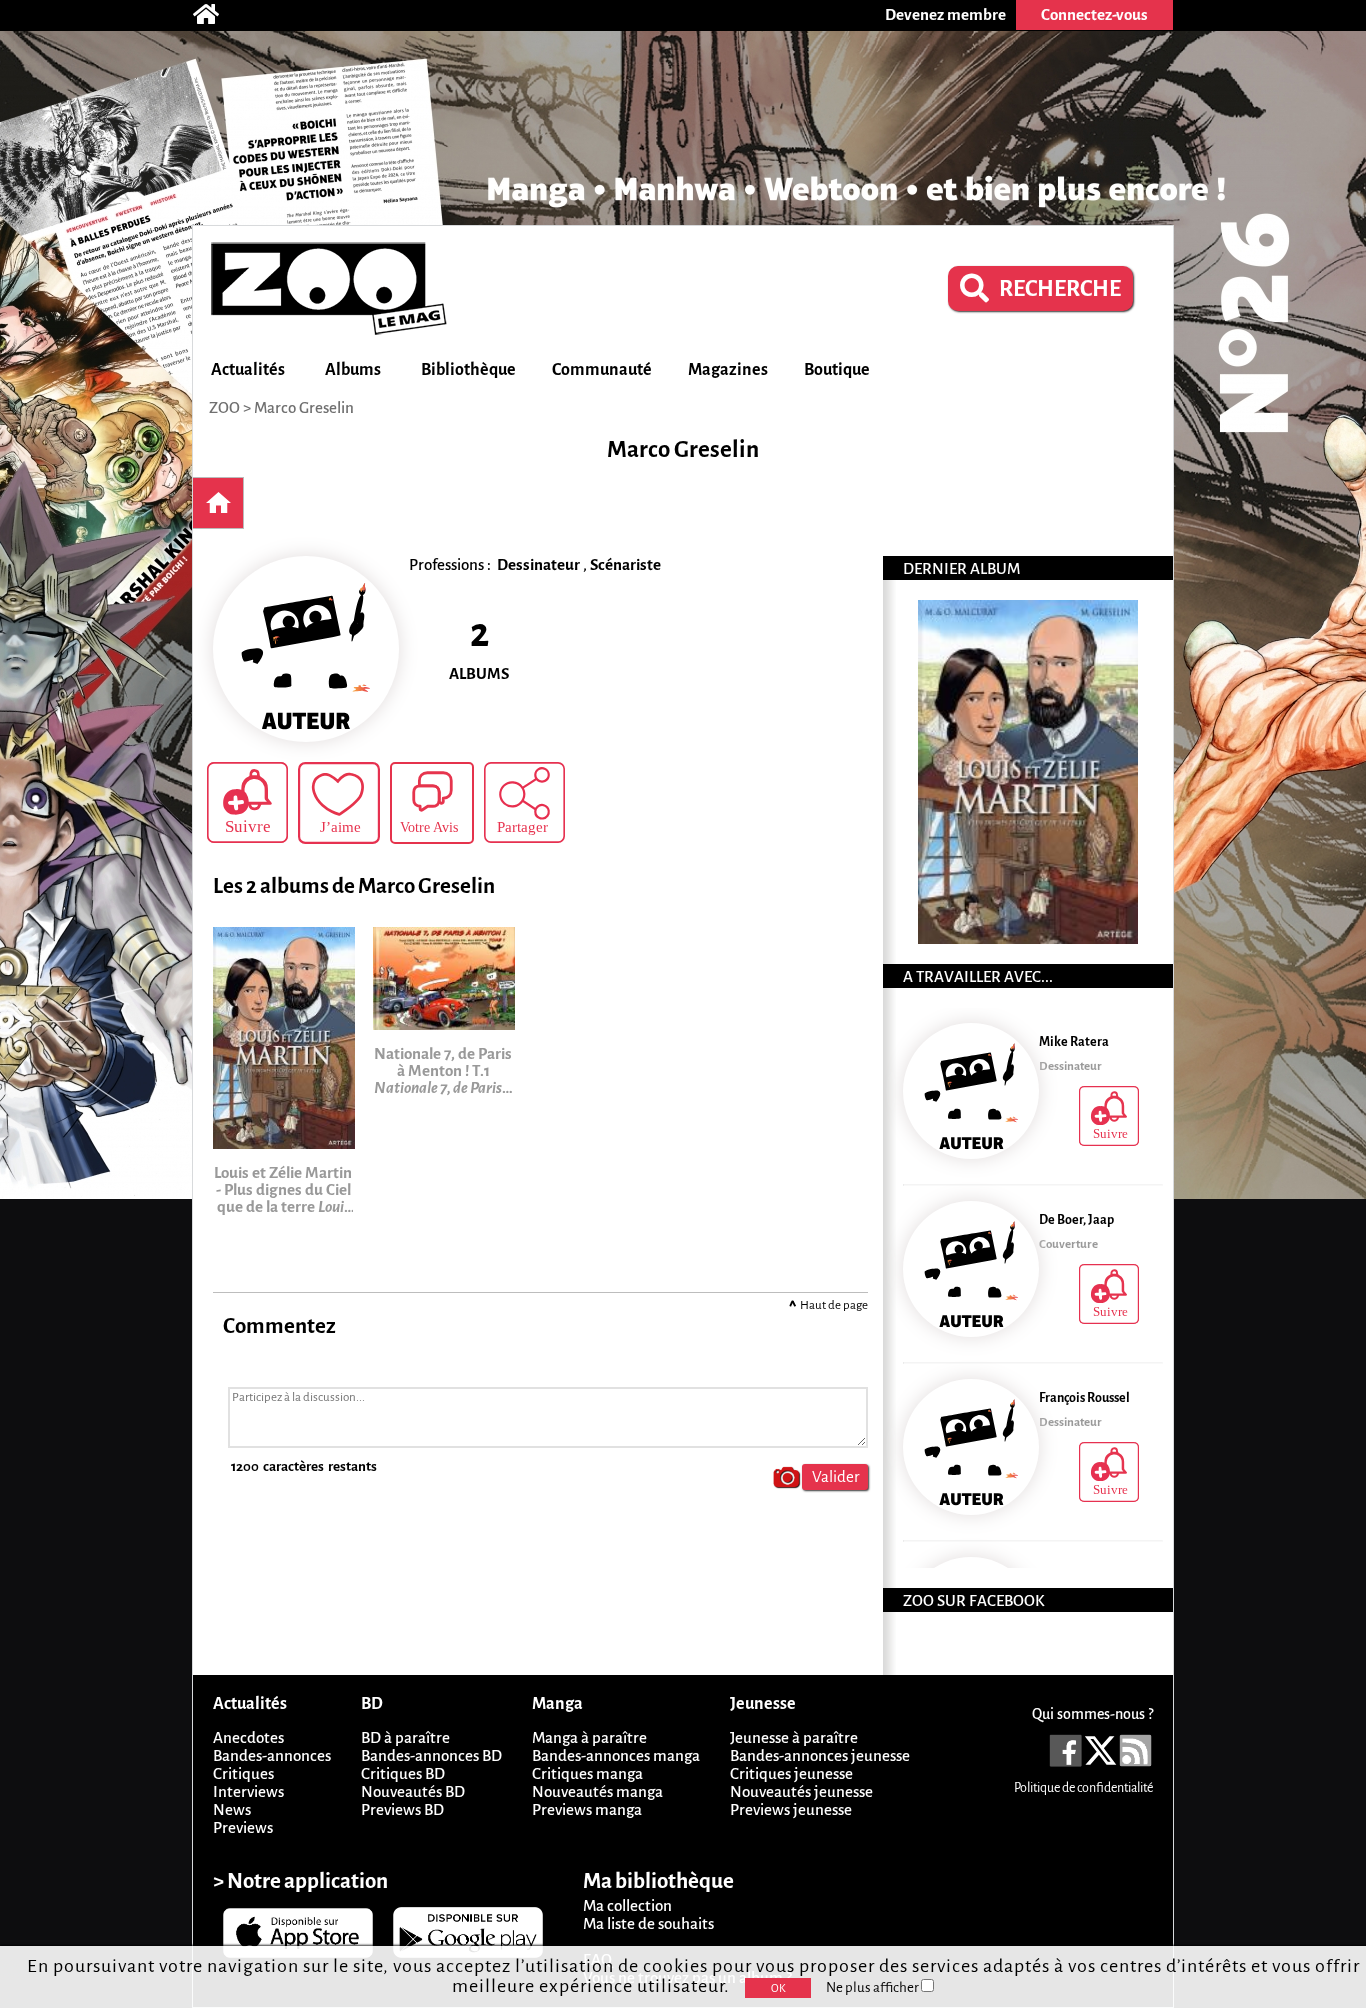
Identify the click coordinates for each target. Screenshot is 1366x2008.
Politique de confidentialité (1083, 1788)
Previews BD (402, 1809)
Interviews (248, 1791)
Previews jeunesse (791, 1809)
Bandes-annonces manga (616, 1755)
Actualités (248, 370)
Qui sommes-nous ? (1092, 1714)
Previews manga (587, 1809)
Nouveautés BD (413, 1791)
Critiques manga (587, 1773)
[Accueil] (216, 15)
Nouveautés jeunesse (801, 1791)
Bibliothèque (468, 370)
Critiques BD (403, 1773)
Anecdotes (248, 1737)
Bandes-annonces (272, 1755)
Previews (243, 1827)
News (232, 1809)
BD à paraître (405, 1737)
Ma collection (627, 1905)
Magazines (728, 370)
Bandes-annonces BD (431, 1755)
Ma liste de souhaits (648, 1923)
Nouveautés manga (597, 1791)
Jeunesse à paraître (794, 1737)
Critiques (243, 1773)
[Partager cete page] (524, 802)
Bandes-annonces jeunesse (820, 1755)
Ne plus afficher (873, 1987)
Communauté (602, 370)
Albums (353, 370)
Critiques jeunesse (791, 1773)
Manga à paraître (589, 1737)
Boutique (837, 370)
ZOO (224, 407)
